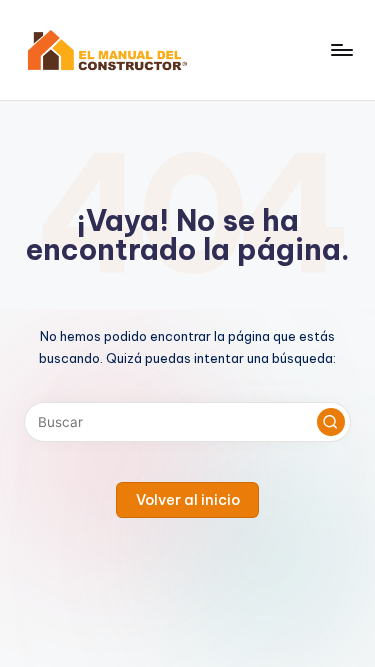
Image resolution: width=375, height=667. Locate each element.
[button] (331, 422)
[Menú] (341, 49)
